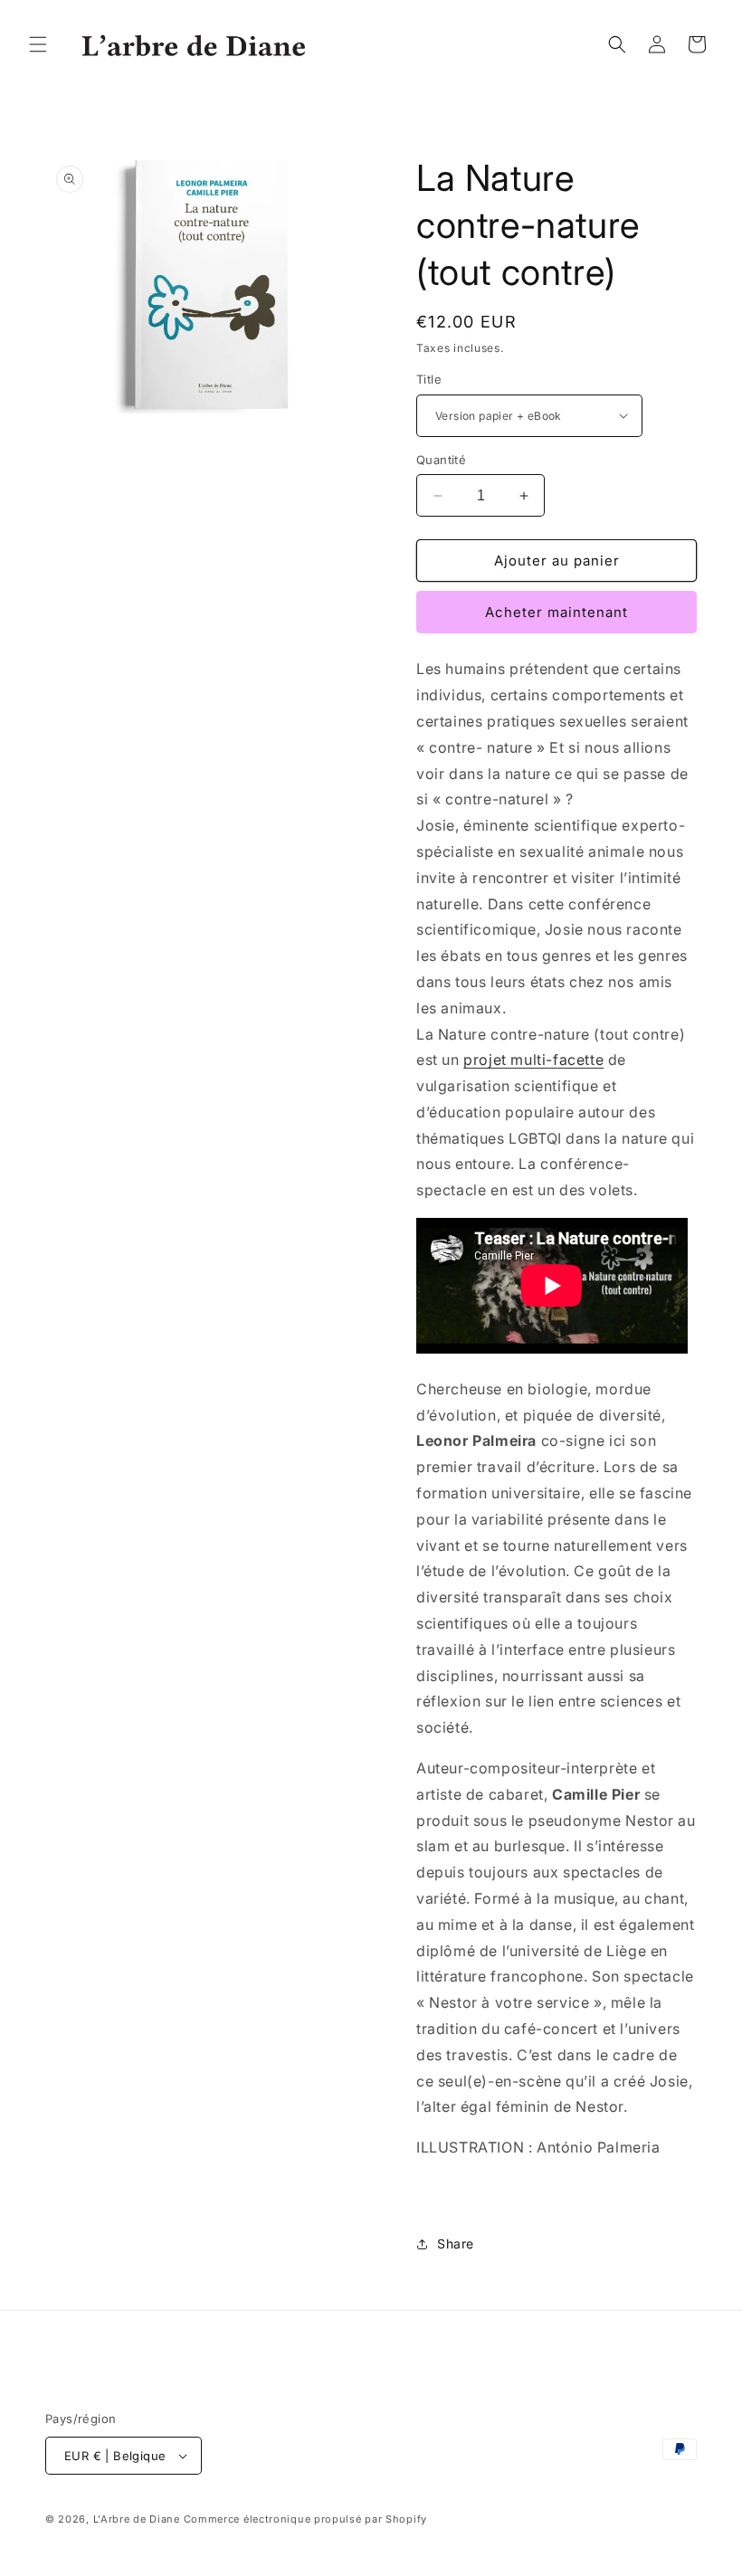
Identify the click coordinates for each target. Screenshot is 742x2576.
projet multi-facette (533, 1060)
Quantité (441, 460)
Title (429, 379)
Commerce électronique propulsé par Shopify (305, 2519)
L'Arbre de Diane (137, 2519)
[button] (38, 44)
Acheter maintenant (556, 612)
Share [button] (456, 2243)
